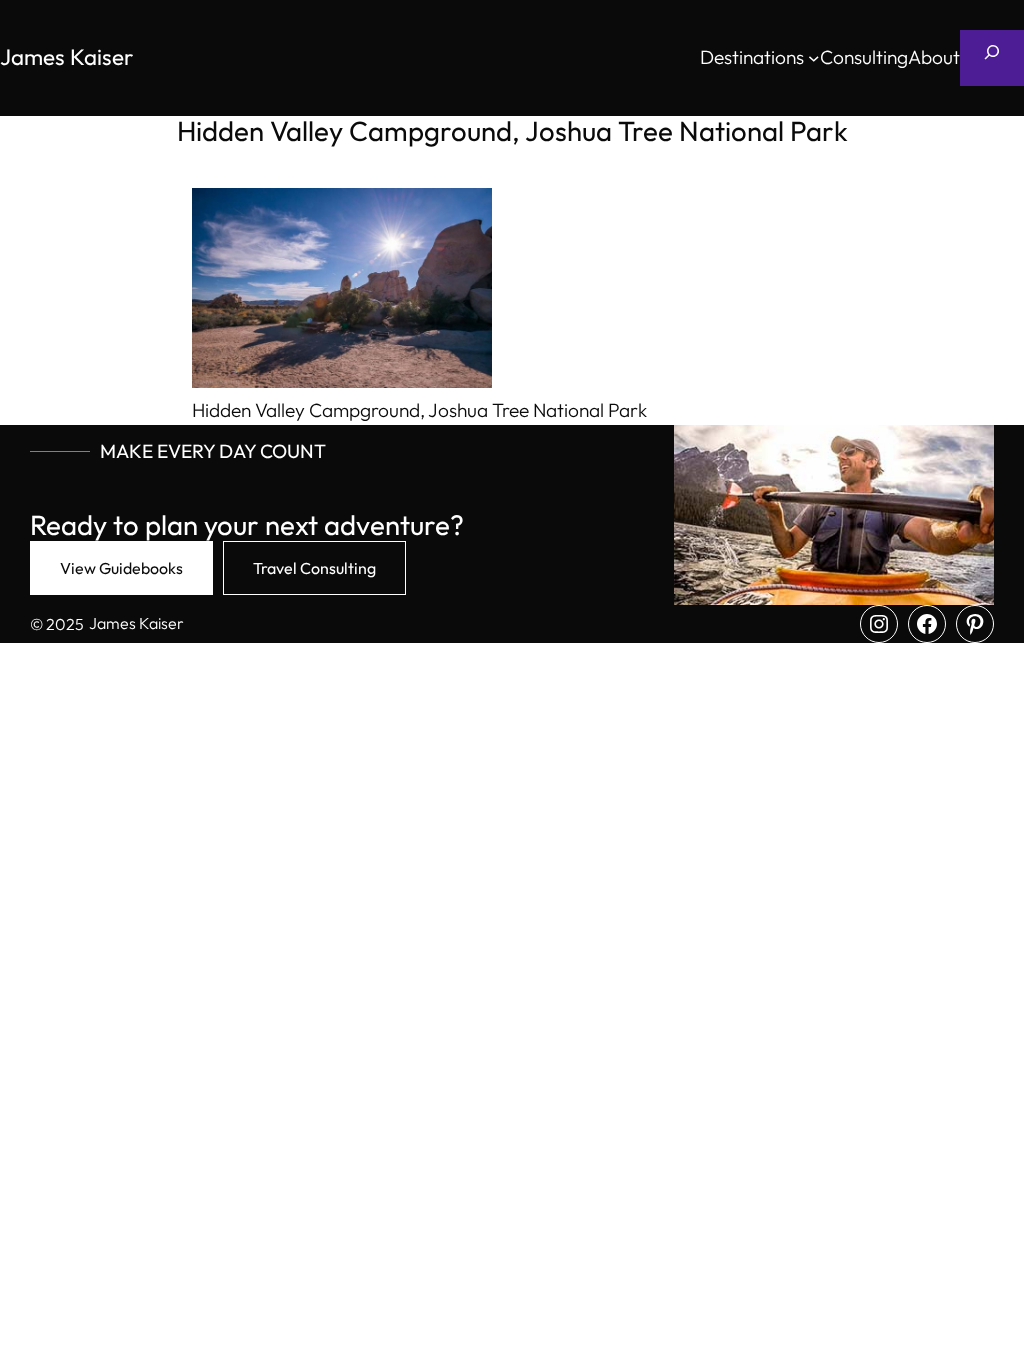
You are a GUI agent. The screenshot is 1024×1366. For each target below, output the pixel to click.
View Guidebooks (121, 568)
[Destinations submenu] (814, 58)
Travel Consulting (314, 568)
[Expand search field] (992, 58)
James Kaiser (66, 57)
